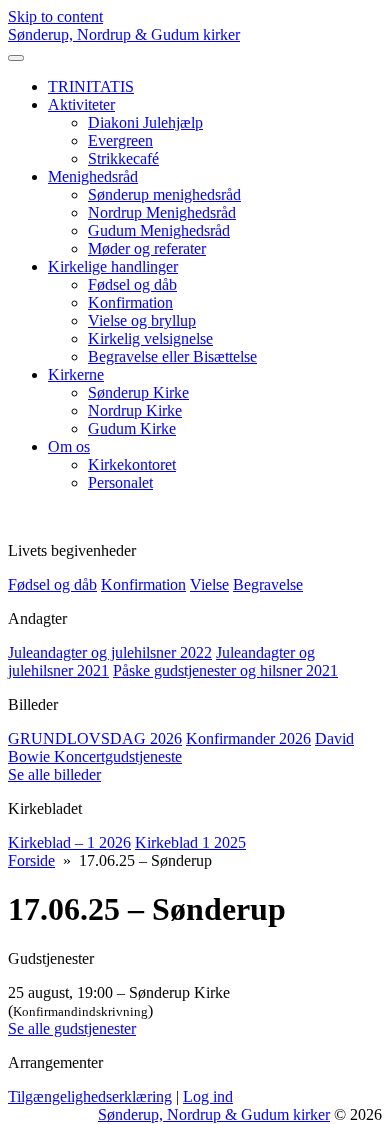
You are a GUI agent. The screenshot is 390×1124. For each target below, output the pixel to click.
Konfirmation (130, 302)
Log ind (208, 1096)
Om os (69, 446)
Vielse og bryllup (142, 320)
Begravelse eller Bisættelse (172, 356)
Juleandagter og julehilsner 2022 (110, 652)
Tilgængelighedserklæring (90, 1096)
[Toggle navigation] (16, 58)
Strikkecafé (123, 158)
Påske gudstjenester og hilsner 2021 (225, 670)
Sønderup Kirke (138, 392)
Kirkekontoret (132, 464)
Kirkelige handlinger (113, 266)
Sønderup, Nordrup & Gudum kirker (124, 34)
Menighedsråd (93, 176)
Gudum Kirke (132, 428)
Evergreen (120, 140)
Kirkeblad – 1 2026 (69, 842)
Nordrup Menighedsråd (162, 212)
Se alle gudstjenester (72, 1028)
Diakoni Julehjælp (145, 122)
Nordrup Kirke (135, 410)
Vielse (209, 584)
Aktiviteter (81, 104)
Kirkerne (76, 374)
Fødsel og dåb (132, 284)
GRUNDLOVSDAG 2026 (95, 738)
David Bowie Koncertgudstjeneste (181, 747)
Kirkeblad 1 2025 (190, 842)
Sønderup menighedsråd (164, 194)
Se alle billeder (54, 774)
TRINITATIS (91, 86)
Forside (31, 860)
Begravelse (268, 584)
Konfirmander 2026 (248, 738)
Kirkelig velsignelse (150, 338)
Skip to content (55, 16)
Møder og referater (147, 248)
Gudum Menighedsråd (159, 230)
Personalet (120, 482)
